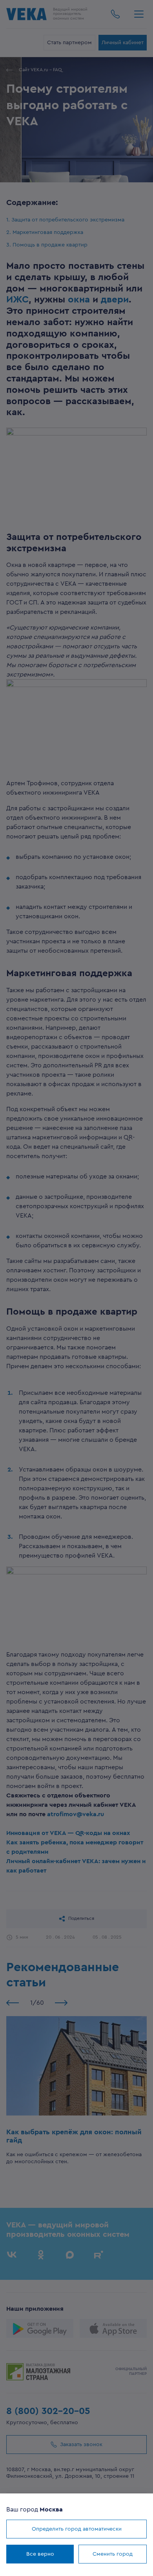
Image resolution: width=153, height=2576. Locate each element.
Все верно (40, 2554)
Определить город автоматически (77, 2529)
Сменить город (113, 2554)
